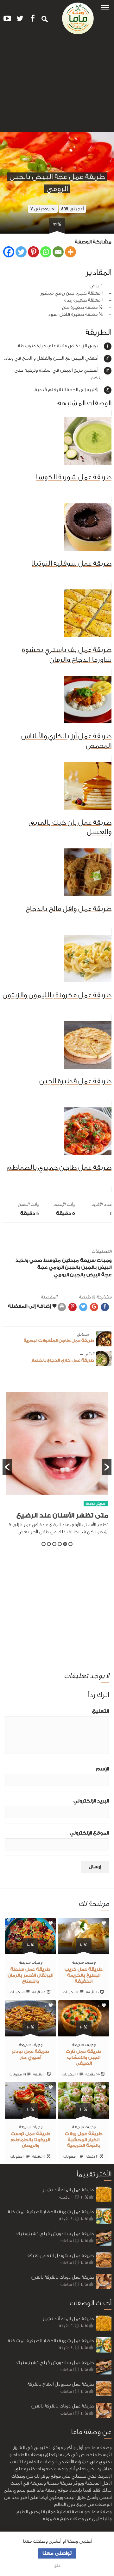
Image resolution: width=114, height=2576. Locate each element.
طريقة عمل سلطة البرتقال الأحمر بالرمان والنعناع (30, 1975)
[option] (57, 1467)
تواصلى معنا (57, 2553)
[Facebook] (9, 252)
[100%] (84, 1951)
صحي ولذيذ (29, 1261)
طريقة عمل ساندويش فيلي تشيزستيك (55, 2234)
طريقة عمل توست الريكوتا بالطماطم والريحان (31, 2140)
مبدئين (70, 1261)
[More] (70, 252)
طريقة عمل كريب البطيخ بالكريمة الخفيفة (84, 1975)
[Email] (58, 252)
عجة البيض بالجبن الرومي (83, 1275)
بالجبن (89, 1268)
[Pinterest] (33, 252)
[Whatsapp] (46, 252)
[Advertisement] (57, 86)
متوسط (52, 1261)
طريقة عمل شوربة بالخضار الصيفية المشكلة (51, 2212)
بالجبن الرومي (64, 1268)
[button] (105, 7)
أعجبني (72, 209)
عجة (42, 1268)
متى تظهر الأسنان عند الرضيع (62, 1515)
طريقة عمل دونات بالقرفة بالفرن (63, 2277)
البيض (105, 1268)
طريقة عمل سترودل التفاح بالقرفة (61, 2256)
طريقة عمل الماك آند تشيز (68, 2190)
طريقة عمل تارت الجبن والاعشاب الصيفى (84, 2058)
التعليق (100, 1711)
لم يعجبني (43, 209)
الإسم (102, 1769)
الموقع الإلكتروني (89, 1833)
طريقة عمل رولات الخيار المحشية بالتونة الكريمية (84, 2140)
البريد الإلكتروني (91, 1801)
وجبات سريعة (96, 1261)
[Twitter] (21, 252)
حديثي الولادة (96, 1504)
